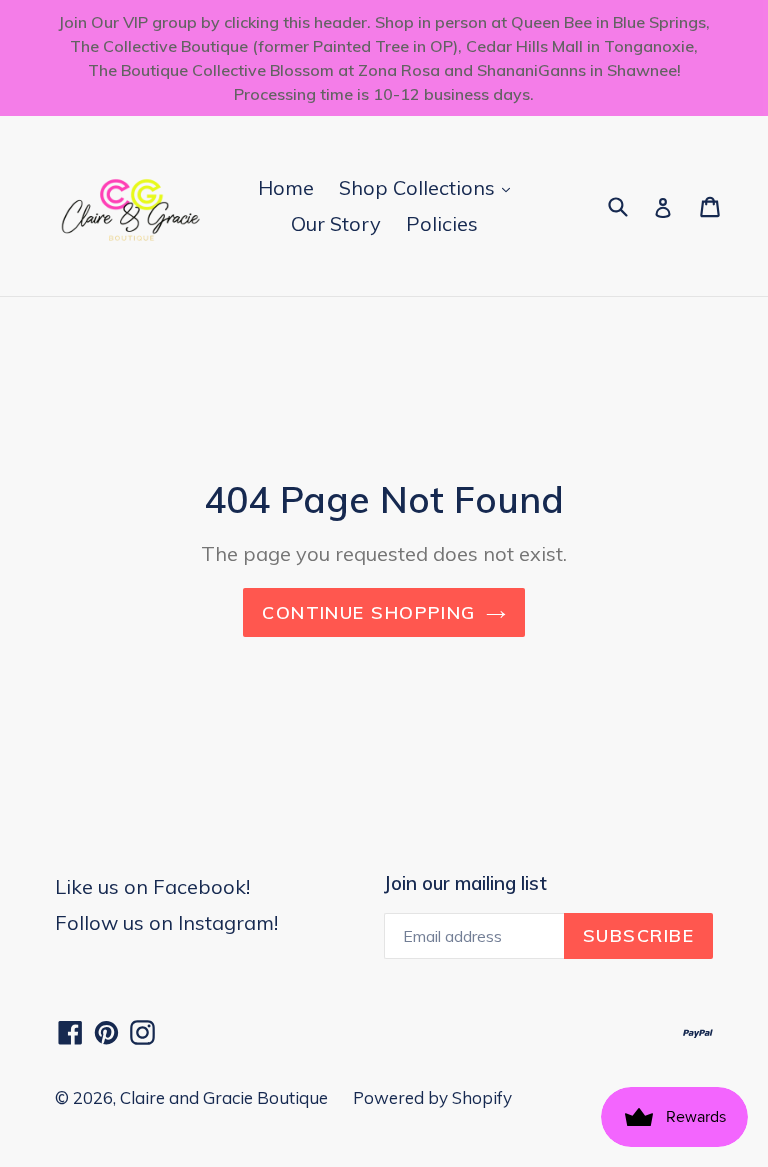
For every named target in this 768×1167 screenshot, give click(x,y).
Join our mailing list (465, 883)
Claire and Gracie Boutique (224, 1097)
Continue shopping (368, 612)
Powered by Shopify (432, 1097)
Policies (442, 223)
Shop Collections (429, 187)
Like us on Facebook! (152, 886)
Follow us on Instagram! (166, 922)
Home (286, 187)
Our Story (336, 223)
